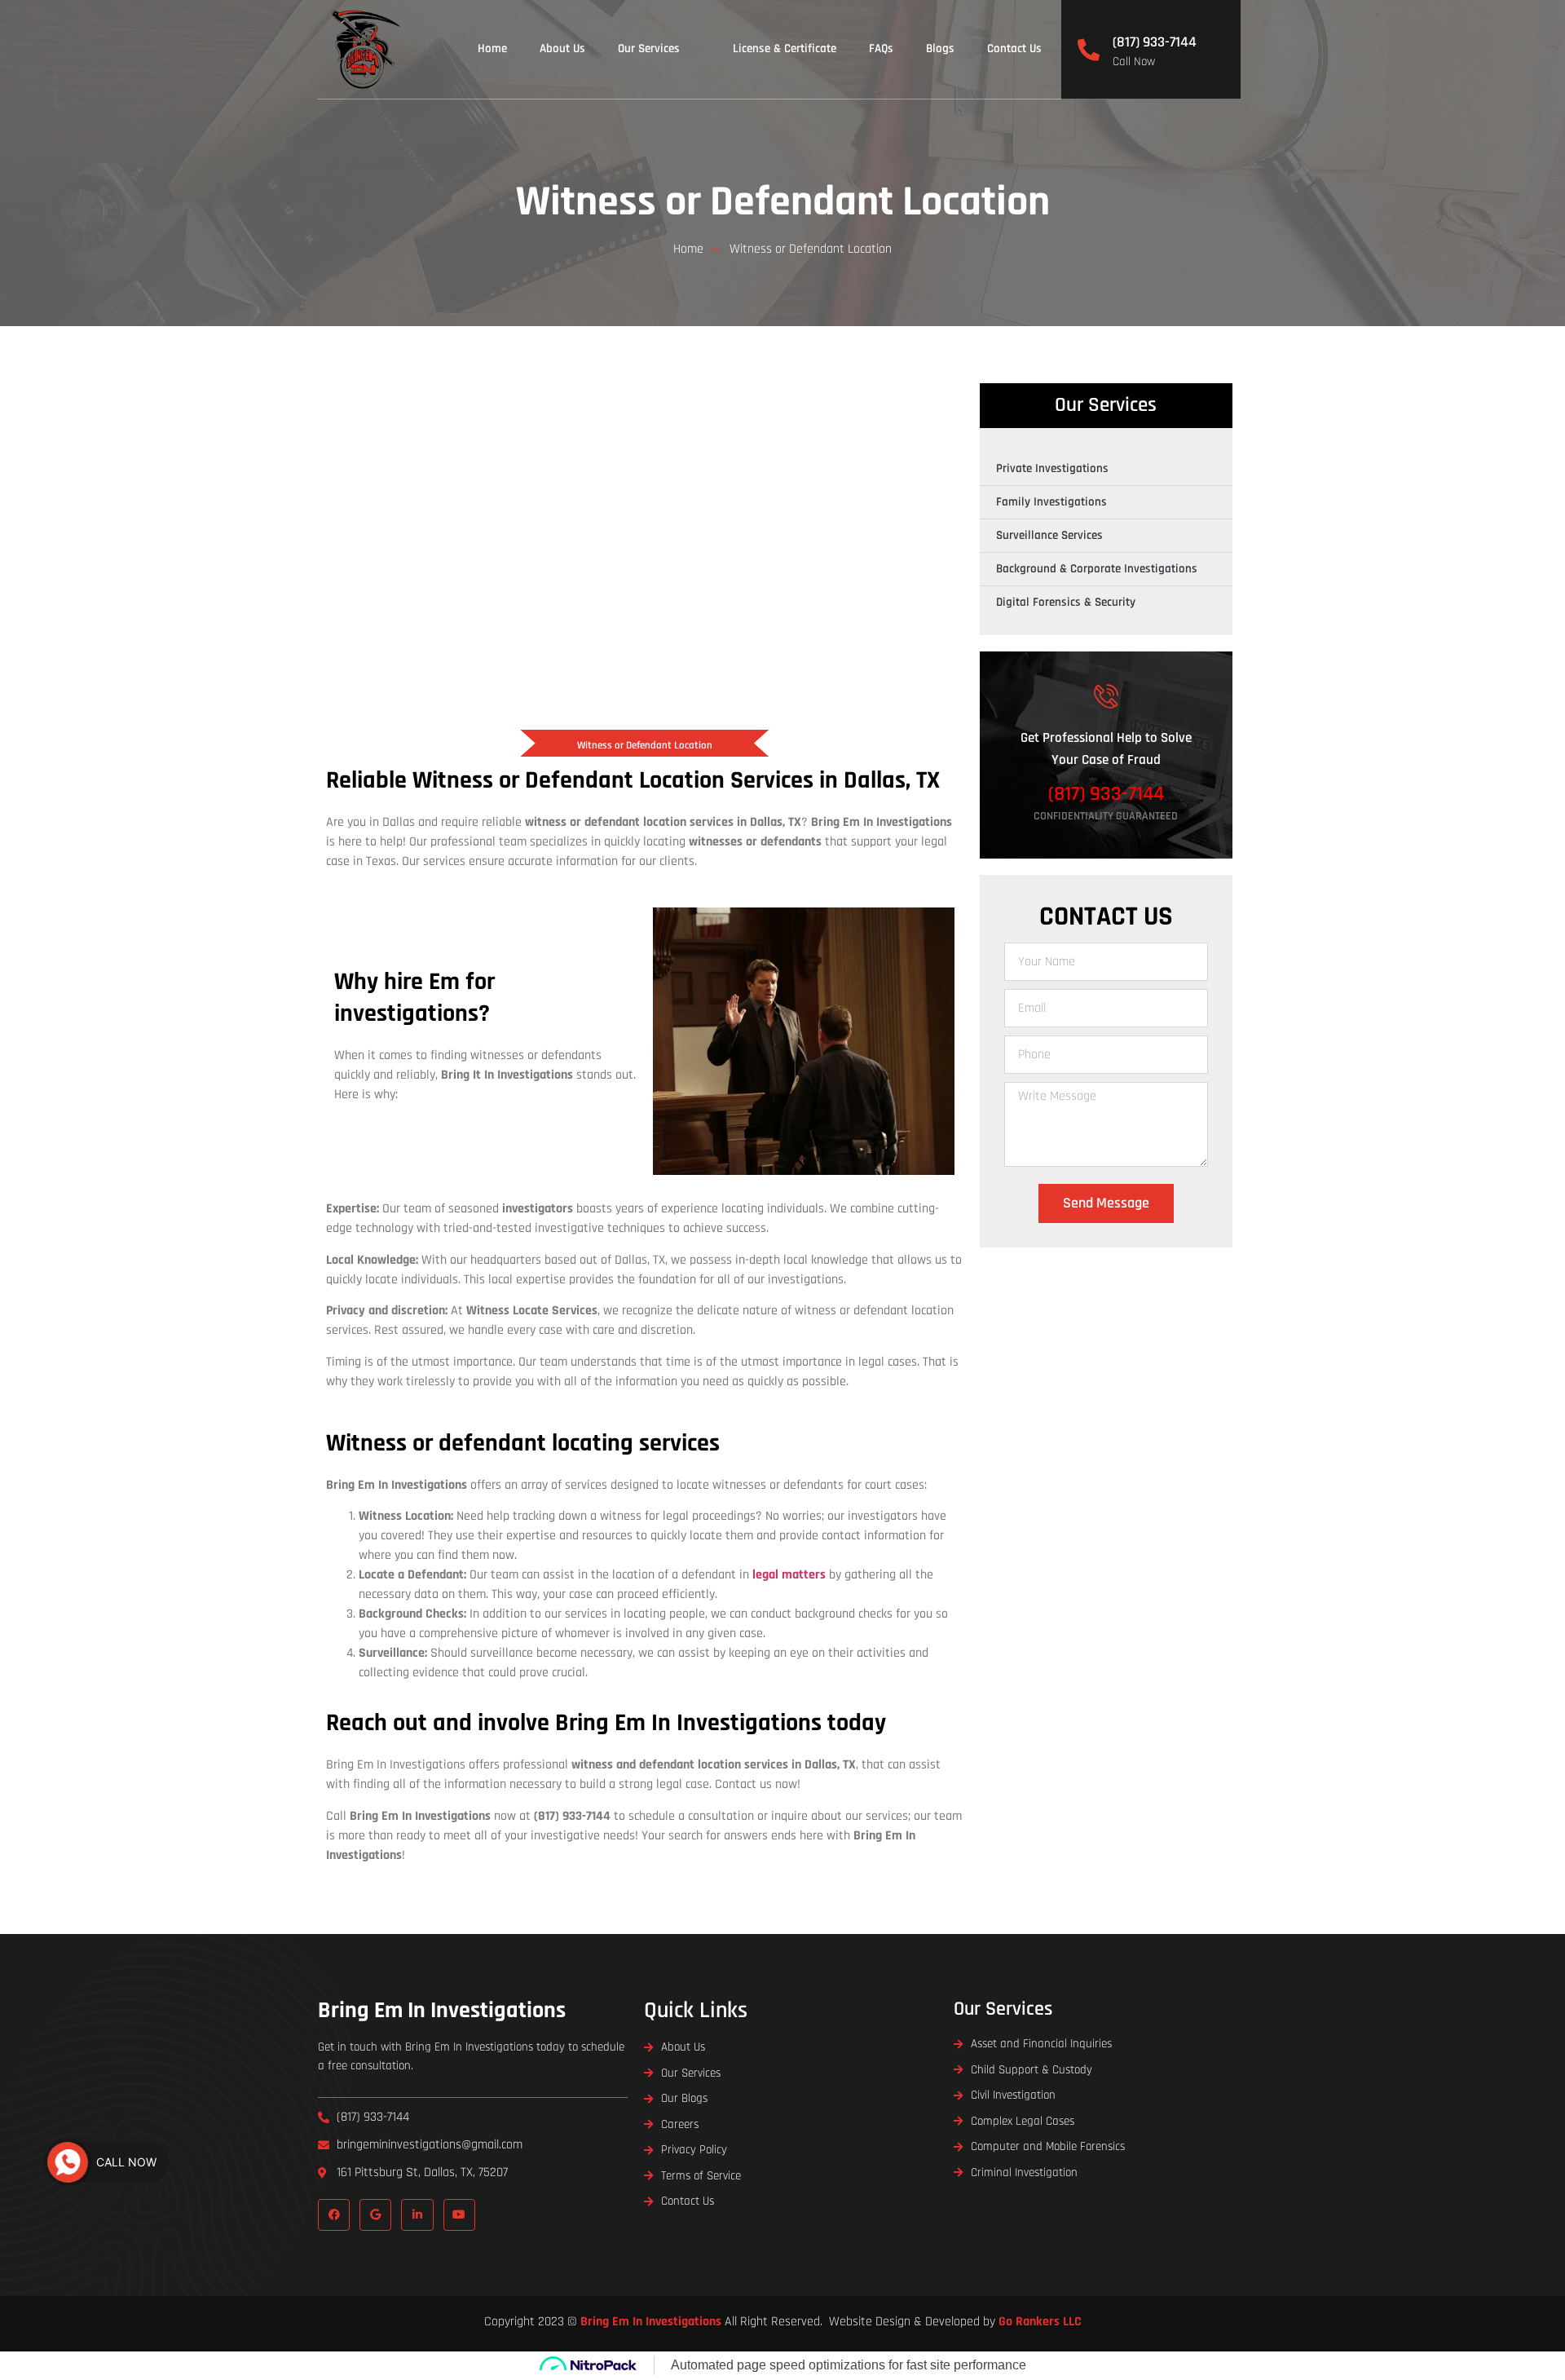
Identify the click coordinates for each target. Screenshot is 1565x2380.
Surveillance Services (1049, 535)
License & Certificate (785, 49)
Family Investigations (1051, 502)
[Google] (375, 2215)
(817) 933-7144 (1155, 42)
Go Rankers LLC (1040, 2322)
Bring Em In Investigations (442, 2011)
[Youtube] (459, 2215)
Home (492, 49)
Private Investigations (1052, 468)
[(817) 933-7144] (1089, 49)
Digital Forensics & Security (1066, 602)
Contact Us (1014, 49)
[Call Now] (68, 2162)
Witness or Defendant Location (783, 202)
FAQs (881, 49)
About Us (562, 49)
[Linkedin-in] (417, 2215)
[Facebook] (334, 2215)
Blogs (940, 49)
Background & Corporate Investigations (1097, 569)
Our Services (649, 49)
